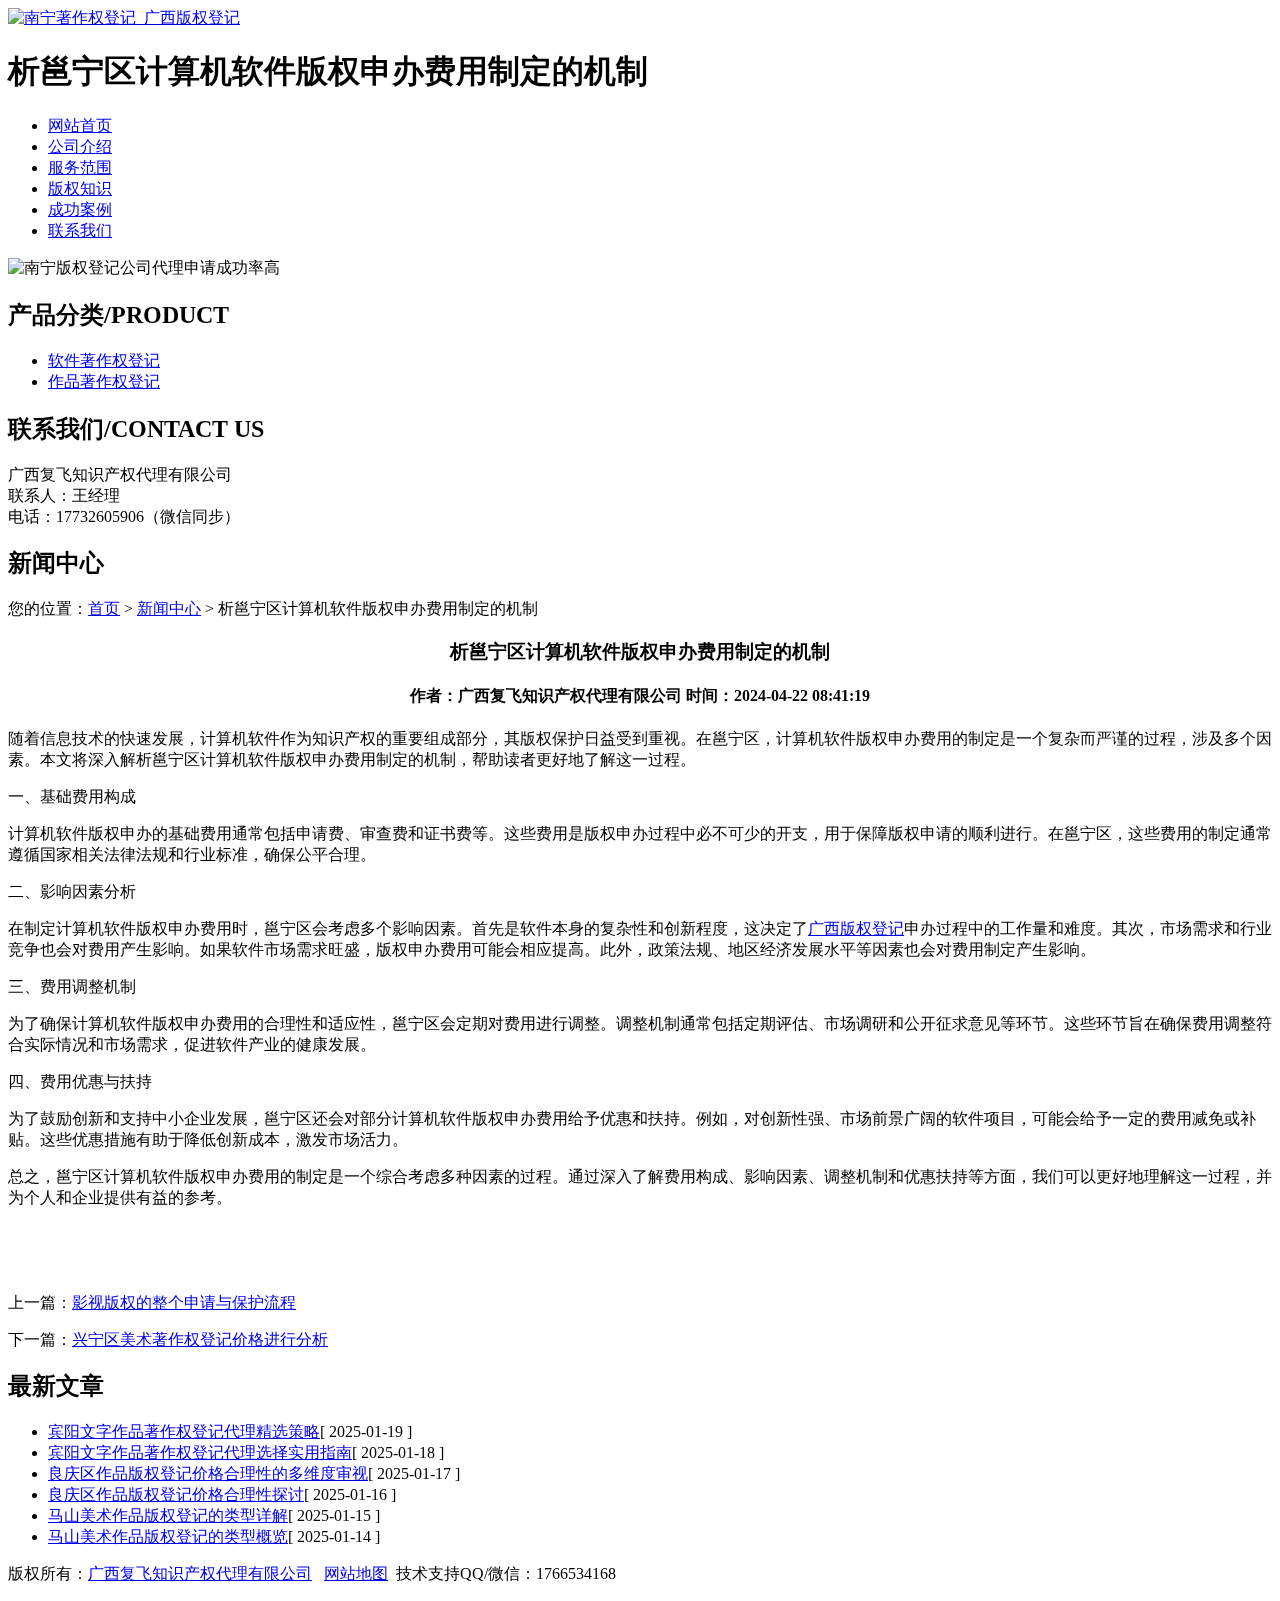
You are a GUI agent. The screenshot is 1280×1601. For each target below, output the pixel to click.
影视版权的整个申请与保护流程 (184, 1302)
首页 (104, 608)
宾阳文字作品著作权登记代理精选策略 (184, 1431)
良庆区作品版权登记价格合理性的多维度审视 (208, 1473)
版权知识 (80, 188)
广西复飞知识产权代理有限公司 (200, 1573)
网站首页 (80, 125)
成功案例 (80, 209)
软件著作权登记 (104, 360)
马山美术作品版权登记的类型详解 (168, 1515)
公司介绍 (80, 146)
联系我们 (80, 230)
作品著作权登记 (104, 381)
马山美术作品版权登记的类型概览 (168, 1536)
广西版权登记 (856, 928)
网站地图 (356, 1573)
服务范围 (80, 167)
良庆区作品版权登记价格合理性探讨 (176, 1494)
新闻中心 (169, 608)
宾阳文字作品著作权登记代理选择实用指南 (200, 1452)
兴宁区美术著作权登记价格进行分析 (200, 1339)
